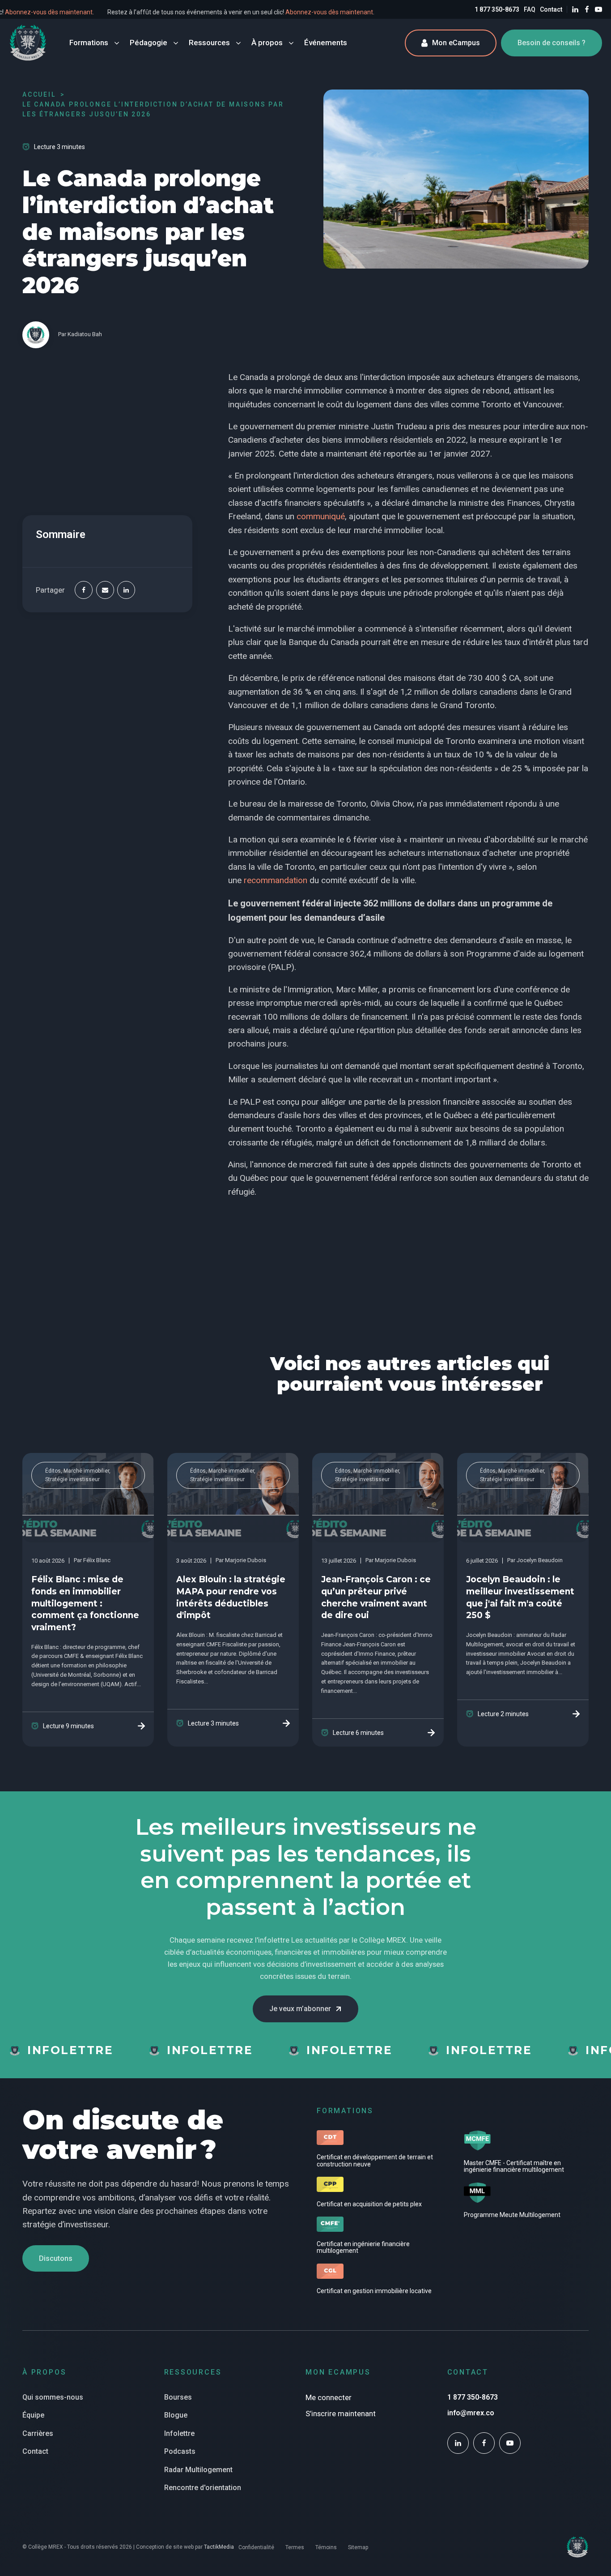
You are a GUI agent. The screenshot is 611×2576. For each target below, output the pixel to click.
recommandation (276, 880)
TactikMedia (219, 2547)
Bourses (178, 2397)
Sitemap (358, 2547)
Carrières (38, 2433)
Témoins (326, 2547)
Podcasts (180, 2451)
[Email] (105, 590)
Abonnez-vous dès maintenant (80, 12)
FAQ (530, 9)
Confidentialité (256, 2547)
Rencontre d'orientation (203, 2488)
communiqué (321, 516)
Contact (551, 9)
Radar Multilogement (198, 2470)
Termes (295, 2547)
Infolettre (179, 2433)
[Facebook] (84, 590)
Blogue (176, 2415)
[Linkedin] (126, 590)
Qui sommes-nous (53, 2397)
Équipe (33, 2415)
